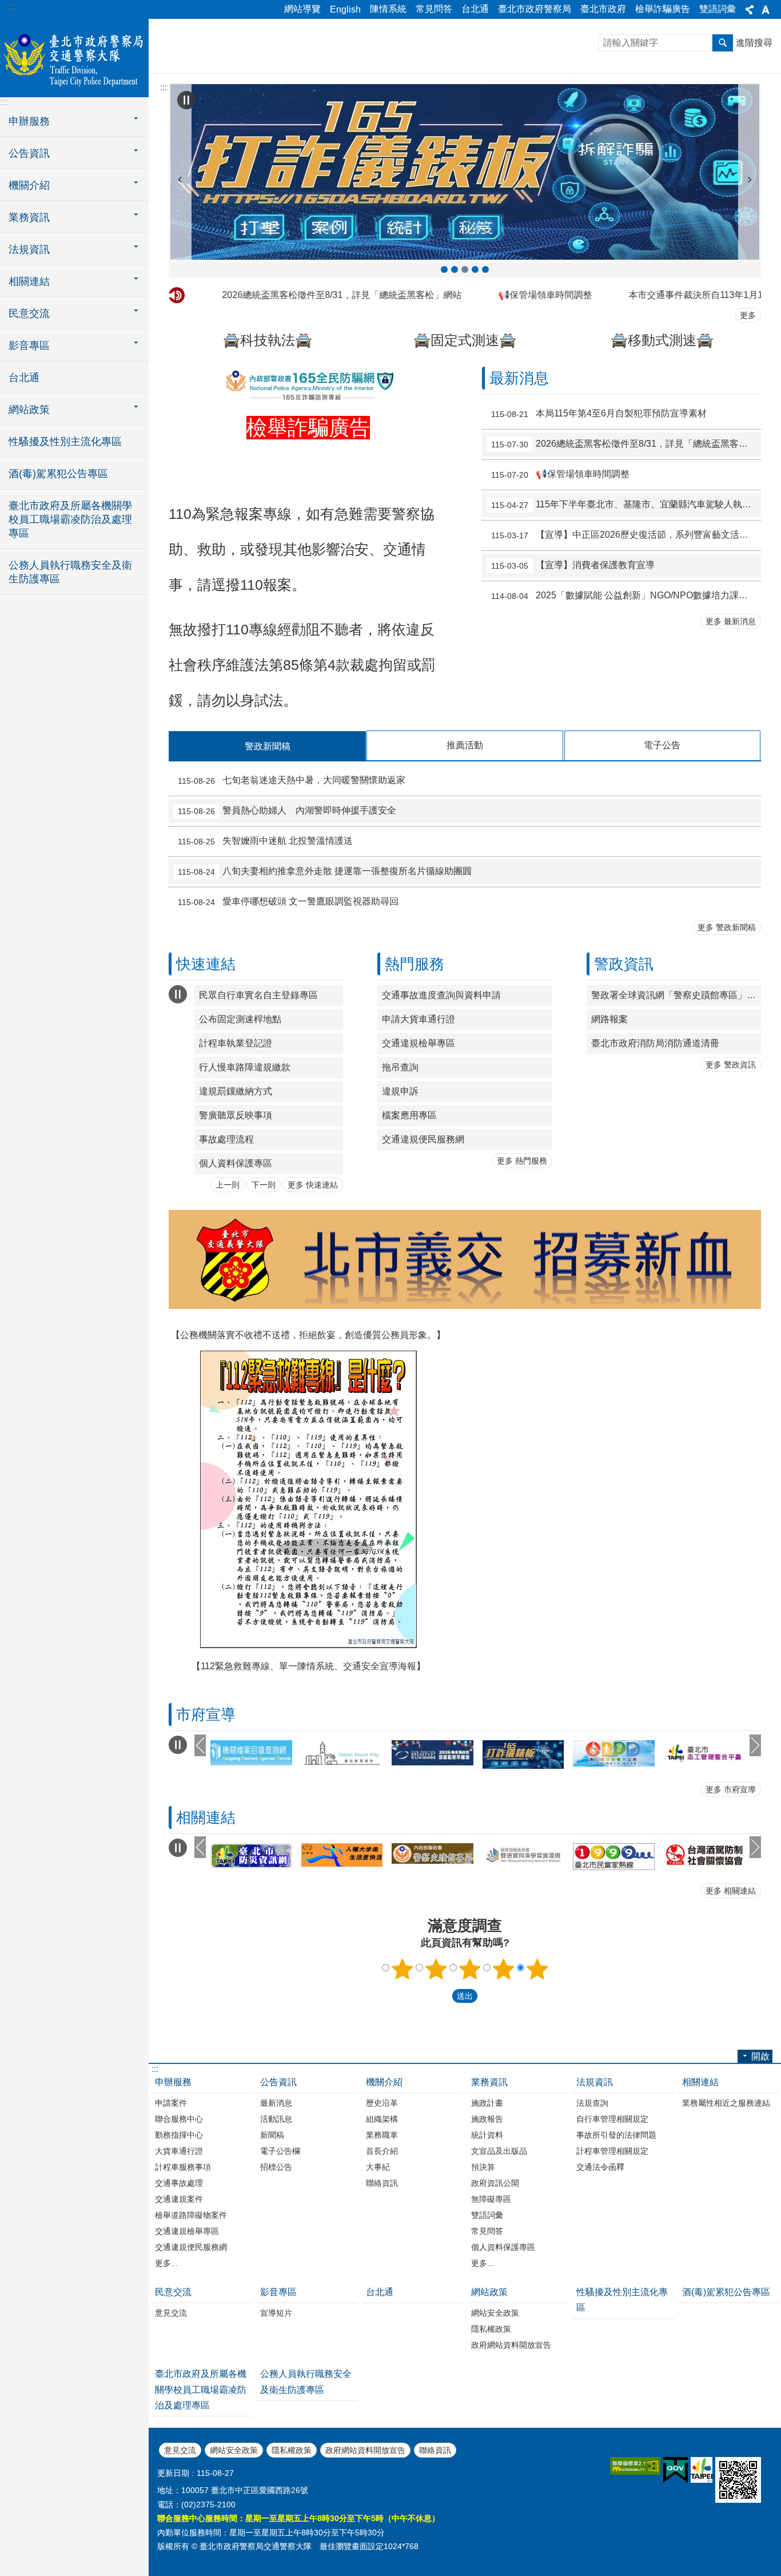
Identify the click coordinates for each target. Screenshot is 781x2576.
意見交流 (171, 2313)
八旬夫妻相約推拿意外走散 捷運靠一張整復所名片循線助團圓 (325, 872)
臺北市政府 (603, 9)
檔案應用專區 (409, 1115)
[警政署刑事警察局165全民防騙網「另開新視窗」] (308, 397)
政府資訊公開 (495, 2183)
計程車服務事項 (183, 2167)
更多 (748, 315)
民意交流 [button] (29, 313)
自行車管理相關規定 (612, 2119)
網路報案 (609, 1019)
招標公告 (276, 2167)
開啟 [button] (760, 2056)
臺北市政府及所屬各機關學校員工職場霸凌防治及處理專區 (70, 519)
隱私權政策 (491, 2329)
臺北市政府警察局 (535, 9)
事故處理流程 (226, 1139)
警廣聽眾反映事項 (236, 1115)
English (345, 9)
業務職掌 (382, 2135)
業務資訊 (489, 2082)
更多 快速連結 (313, 1185)
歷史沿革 (382, 2103)
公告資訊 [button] (29, 153)
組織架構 (382, 2119)
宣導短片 (276, 2313)
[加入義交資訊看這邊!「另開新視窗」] (465, 1306)
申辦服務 (173, 2082)
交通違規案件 (179, 2199)
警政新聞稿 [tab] (268, 746)
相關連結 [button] (29, 281)
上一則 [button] (180, 180)
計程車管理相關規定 (612, 2151)
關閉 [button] (750, 10)
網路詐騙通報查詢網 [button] (444, 269)
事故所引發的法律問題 (616, 2135)
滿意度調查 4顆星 (504, 1969)
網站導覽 (302, 9)
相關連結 (700, 2082)
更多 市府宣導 (731, 1789)
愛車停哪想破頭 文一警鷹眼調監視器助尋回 (288, 902)
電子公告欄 (280, 2151)
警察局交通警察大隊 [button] (475, 269)
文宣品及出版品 (499, 2151)
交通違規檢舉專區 (419, 1043)
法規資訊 (595, 2082)
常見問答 (434, 9)
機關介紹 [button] (29, 185)
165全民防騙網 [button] (455, 269)
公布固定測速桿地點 (240, 1019)
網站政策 (489, 2292)
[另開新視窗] (465, 172)
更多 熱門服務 (522, 1161)
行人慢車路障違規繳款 (245, 1067)
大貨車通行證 (179, 2151)
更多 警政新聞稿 (727, 927)
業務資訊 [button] (29, 217)
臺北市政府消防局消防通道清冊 (655, 1043)
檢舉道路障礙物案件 (191, 2215)
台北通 (475, 9)
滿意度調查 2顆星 (436, 1969)
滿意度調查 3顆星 (470, 1969)
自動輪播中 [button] (186, 100)
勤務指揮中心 (179, 2135)
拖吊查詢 (400, 1067)
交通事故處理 (179, 2183)
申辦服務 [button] (29, 121)
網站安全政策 (495, 2313)
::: (12, 7)
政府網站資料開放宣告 (511, 2345)
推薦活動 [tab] (465, 745)
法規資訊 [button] (29, 249)
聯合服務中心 (179, 2119)
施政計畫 (487, 2103)
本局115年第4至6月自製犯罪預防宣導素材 (599, 414)
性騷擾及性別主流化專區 (65, 442)
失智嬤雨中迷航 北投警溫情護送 (265, 842)
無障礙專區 (491, 2199)
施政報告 (487, 2119)
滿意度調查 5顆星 (537, 1969)
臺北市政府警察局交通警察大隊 (74, 57)
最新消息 (276, 2103)
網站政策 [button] (29, 410)
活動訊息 (276, 2119)
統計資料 (487, 2135)
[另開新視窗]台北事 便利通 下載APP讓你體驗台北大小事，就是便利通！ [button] (485, 269)
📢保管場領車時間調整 (497, 295)
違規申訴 (400, 1091)
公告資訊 (278, 2082)
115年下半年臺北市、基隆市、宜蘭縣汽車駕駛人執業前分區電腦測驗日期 (626, 505)
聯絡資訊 (382, 2183)
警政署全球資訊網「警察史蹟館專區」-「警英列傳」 (676, 995)
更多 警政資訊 (731, 1065)
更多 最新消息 (731, 621)
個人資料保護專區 (236, 1163)
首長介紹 (382, 2151)
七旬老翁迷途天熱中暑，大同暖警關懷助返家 (292, 781)
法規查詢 (592, 2103)
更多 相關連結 (731, 1891)
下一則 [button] (750, 180)
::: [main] (164, 87)
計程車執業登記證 (236, 1043)
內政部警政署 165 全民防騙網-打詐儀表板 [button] (465, 269)
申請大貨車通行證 (419, 1019)
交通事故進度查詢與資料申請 (441, 995)
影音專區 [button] (29, 346)
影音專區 (278, 2292)
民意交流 (173, 2292)
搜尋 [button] (723, 43)
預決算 (483, 2167)
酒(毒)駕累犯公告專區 (58, 474)
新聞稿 (272, 2135)
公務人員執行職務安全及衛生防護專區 (70, 572)
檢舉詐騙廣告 (663, 9)
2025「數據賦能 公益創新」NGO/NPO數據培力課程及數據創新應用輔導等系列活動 (626, 596)
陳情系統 (388, 9)
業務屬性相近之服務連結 (726, 2103)
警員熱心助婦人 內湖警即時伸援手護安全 (287, 811)
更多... (166, 2263)
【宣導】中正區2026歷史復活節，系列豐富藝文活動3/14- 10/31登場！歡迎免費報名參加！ (626, 535)
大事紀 (378, 2167)
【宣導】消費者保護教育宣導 (573, 566)
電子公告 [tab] (662, 745)
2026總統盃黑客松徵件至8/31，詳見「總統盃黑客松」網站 (294, 295)
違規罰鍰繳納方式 (236, 1091)
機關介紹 (384, 2082)
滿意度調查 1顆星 (403, 1969)
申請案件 (171, 2103)
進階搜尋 (754, 43)
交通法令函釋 (600, 2167)
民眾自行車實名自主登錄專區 (258, 995)
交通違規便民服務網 (423, 1139)
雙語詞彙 (718, 9)
